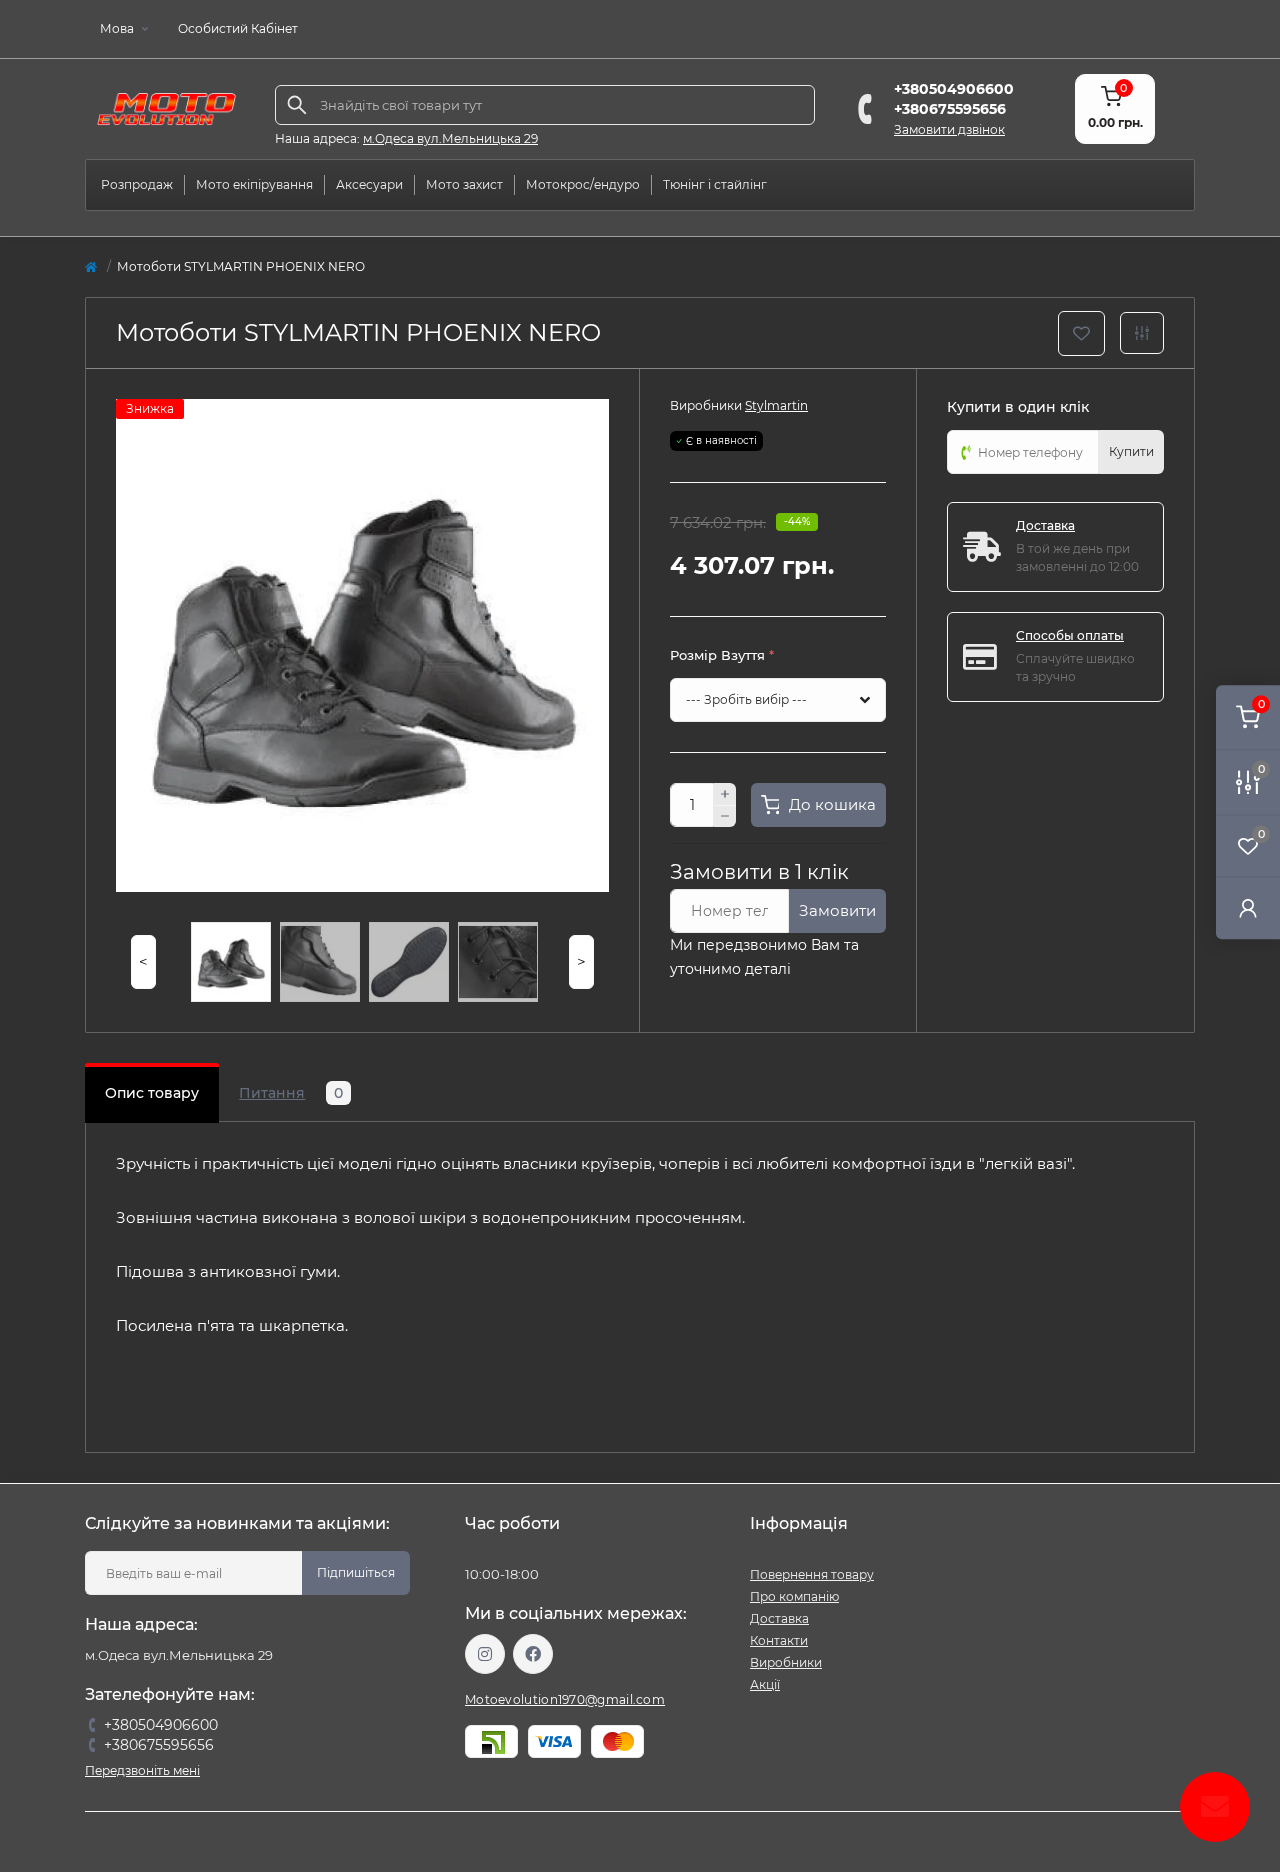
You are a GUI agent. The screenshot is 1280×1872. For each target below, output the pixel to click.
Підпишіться (356, 1572)
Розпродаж (137, 184)
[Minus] (725, 817)
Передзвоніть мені (142, 1770)
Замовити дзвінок (949, 129)
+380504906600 (954, 89)
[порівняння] (1142, 333)
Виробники (786, 1662)
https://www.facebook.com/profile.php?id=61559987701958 (533, 1654)
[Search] (297, 105)
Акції (765, 1684)
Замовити (837, 910)
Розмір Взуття (722, 655)
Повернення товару (812, 1574)
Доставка (1045, 525)
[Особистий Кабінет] (1248, 907)
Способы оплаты (1070, 635)
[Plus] (725, 794)
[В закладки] (1081, 333)
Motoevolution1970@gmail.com (565, 1699)
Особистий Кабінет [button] (238, 28)
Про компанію (794, 1596)
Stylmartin (776, 405)
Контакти (779, 1640)
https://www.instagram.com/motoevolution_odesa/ (485, 1654)
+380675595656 (950, 109)
